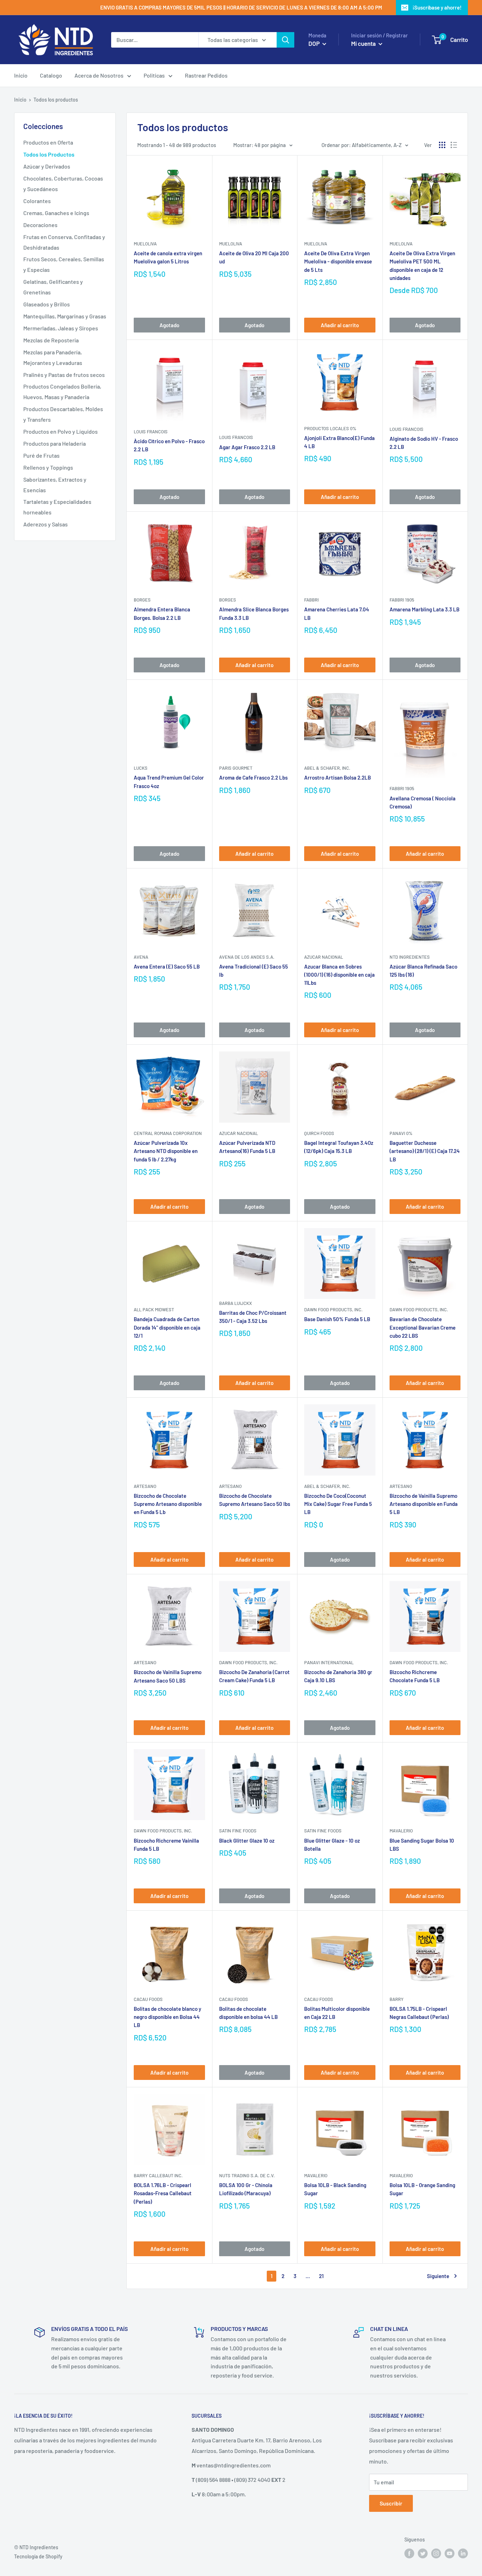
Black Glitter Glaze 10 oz (247, 1841)
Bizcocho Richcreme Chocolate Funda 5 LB (415, 1676)
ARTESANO (230, 1486)
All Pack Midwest (154, 1310)
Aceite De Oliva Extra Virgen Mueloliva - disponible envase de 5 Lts (338, 261)
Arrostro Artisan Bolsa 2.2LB (338, 777)
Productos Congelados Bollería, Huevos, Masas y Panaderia (62, 392)
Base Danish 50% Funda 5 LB (337, 1319)
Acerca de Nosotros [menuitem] (99, 75)
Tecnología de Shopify (38, 2556)
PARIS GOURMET (236, 768)
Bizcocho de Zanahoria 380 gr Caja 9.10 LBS (338, 1676)
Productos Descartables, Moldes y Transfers (63, 414)
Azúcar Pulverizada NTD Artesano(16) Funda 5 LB (247, 1147)
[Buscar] (285, 40)
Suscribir (391, 2503)
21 (321, 2276)
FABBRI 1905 (402, 600)
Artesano (145, 1486)
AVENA (141, 957)
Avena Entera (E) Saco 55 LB (167, 966)
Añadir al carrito (340, 325)
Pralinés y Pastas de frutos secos (64, 375)
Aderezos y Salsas (46, 524)
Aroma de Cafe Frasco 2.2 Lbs (253, 777)
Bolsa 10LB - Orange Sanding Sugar (422, 2189)
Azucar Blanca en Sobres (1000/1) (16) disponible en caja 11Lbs (339, 975)
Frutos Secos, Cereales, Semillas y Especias (64, 264)
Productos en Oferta (48, 142)
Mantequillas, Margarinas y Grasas (65, 316)
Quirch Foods (319, 1133)
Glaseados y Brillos (47, 304)
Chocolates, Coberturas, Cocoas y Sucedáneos (63, 184)
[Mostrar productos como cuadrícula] (442, 145)
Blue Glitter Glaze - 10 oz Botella (332, 1845)
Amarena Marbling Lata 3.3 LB (424, 609)
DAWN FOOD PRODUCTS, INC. (333, 1310)
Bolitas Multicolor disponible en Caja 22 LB (337, 2013)
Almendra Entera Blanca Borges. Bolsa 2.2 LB (162, 613)
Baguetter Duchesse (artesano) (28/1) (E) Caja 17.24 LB (425, 1151)
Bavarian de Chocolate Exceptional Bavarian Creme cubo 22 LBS (423, 1327)
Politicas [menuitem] (154, 75)
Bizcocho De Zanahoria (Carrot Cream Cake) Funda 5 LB (254, 1676)
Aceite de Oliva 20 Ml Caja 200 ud (254, 257)
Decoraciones (40, 225)
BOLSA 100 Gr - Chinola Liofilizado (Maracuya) (246, 2189)
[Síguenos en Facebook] (409, 2553)
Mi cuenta (364, 43)
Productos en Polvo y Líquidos (61, 431)
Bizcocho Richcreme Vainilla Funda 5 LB (166, 1845)
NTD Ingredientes (410, 957)
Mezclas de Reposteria (51, 340)
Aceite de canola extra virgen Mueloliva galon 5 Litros (168, 257)
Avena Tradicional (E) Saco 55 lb (254, 970)
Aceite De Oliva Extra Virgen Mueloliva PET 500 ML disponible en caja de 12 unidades (422, 265)
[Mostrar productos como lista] (454, 145)
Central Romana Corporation (168, 1133)
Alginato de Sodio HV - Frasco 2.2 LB (424, 443)
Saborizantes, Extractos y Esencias (55, 485)
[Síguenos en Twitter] (423, 2553)
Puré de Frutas (41, 455)
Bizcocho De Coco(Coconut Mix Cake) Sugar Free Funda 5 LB (338, 1504)
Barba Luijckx (236, 1303)
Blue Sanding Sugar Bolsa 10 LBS (422, 1845)
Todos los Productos (49, 154)
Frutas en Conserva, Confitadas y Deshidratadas (64, 242)
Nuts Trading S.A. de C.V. (247, 2175)
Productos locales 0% (330, 428)
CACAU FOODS (148, 1999)
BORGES (142, 600)
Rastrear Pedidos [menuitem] (206, 75)
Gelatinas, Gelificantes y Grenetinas (53, 287)
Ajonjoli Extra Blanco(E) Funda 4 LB (339, 442)
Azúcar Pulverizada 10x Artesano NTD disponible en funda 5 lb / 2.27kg (166, 1151)
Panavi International (329, 1662)
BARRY (397, 1999)
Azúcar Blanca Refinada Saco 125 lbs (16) (423, 970)
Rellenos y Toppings (48, 467)
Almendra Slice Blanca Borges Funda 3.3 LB (254, 613)
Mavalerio (401, 1831)
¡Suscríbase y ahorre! (437, 7)
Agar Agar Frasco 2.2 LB (247, 447)
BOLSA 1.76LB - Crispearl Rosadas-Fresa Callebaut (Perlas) (163, 2193)
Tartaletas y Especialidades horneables (57, 507)
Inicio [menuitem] (21, 75)
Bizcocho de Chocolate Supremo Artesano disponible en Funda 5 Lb (168, 1504)
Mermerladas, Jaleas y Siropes (61, 328)
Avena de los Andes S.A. (247, 957)
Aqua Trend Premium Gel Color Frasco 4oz (169, 782)
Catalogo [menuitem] (51, 75)
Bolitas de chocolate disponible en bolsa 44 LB (248, 2013)
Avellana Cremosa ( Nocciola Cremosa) (423, 802)
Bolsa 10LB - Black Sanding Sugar (335, 2189)
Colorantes (37, 201)
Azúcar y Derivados (47, 166)
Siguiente (438, 2276)
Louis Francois (151, 432)
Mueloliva (145, 244)
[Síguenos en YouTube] (450, 2553)
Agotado (169, 325)
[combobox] (155, 40)
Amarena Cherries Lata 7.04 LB (337, 613)
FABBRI (311, 600)
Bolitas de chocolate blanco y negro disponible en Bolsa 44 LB (167, 2017)
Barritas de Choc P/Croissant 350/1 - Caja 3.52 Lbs (253, 1317)
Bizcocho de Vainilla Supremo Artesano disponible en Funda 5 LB (424, 1504)
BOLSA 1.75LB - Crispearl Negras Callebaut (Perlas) (419, 2013)
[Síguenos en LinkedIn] (463, 2553)
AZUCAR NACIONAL (324, 957)
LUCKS (141, 768)
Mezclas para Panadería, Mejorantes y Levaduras (53, 357)
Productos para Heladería (55, 443)
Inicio (20, 100)
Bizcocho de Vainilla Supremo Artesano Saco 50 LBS (168, 1676)
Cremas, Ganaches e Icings (56, 213)
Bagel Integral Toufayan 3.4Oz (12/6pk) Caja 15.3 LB (339, 1147)
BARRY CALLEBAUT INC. (158, 2175)
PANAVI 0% (401, 1133)
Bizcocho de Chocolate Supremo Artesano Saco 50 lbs (255, 1500)
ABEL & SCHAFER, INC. (327, 768)
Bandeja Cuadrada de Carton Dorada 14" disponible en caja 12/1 (167, 1327)
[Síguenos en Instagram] (436, 2553)
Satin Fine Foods (238, 1831)
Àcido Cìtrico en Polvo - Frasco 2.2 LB (169, 445)
